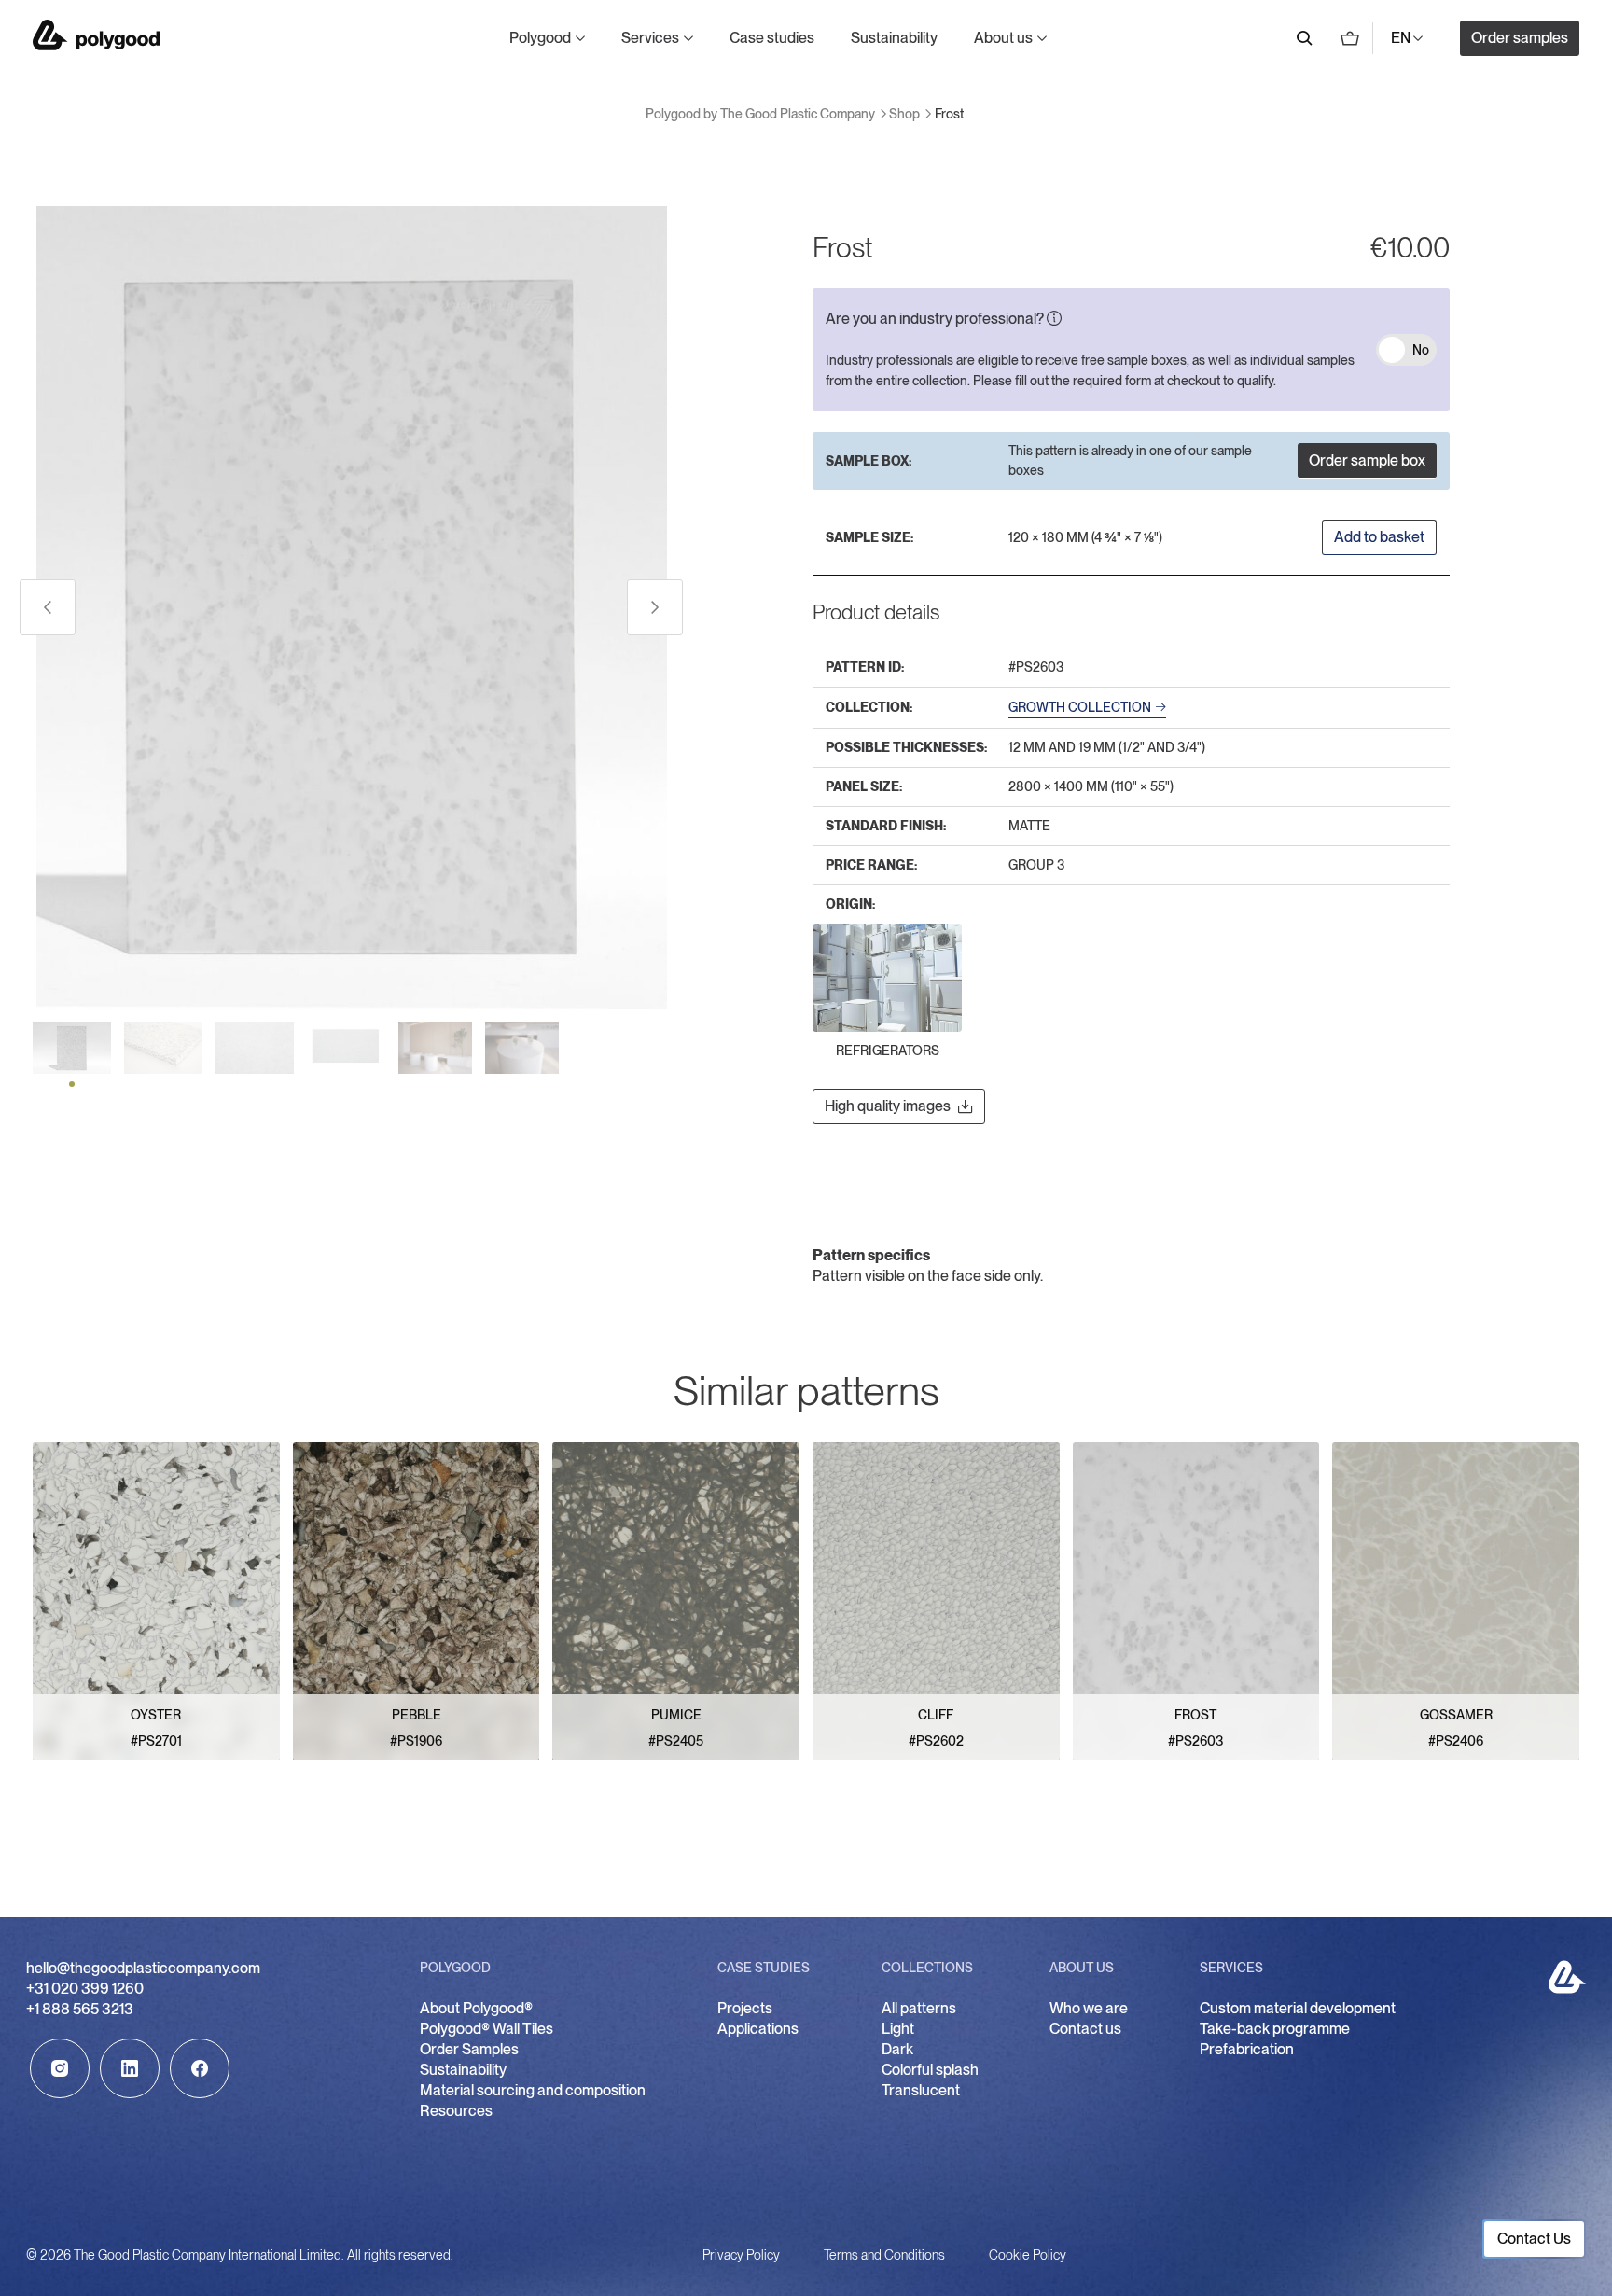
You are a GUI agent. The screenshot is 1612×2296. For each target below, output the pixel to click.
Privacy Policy (741, 2255)
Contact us (1085, 2029)
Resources (456, 2111)
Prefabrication (1247, 2049)
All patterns (919, 2008)
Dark (897, 2049)
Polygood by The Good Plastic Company (96, 35)
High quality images (888, 1106)
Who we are (1089, 2008)
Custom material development (1298, 2008)
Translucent (921, 2090)
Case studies (772, 38)
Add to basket (1379, 537)
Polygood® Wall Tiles (486, 2029)
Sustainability (894, 38)
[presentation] (48, 607)
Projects (745, 2008)
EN (1401, 38)
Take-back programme (1275, 2029)
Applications (758, 2029)
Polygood (540, 38)
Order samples (1520, 38)
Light (898, 2029)
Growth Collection (1080, 707)
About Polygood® (476, 2008)
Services (650, 38)
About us (1003, 38)
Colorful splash (930, 2070)
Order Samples (469, 2049)
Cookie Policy (1028, 2255)
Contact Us (1534, 2239)
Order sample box (1367, 460)
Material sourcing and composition (533, 2090)
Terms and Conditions (884, 2255)
